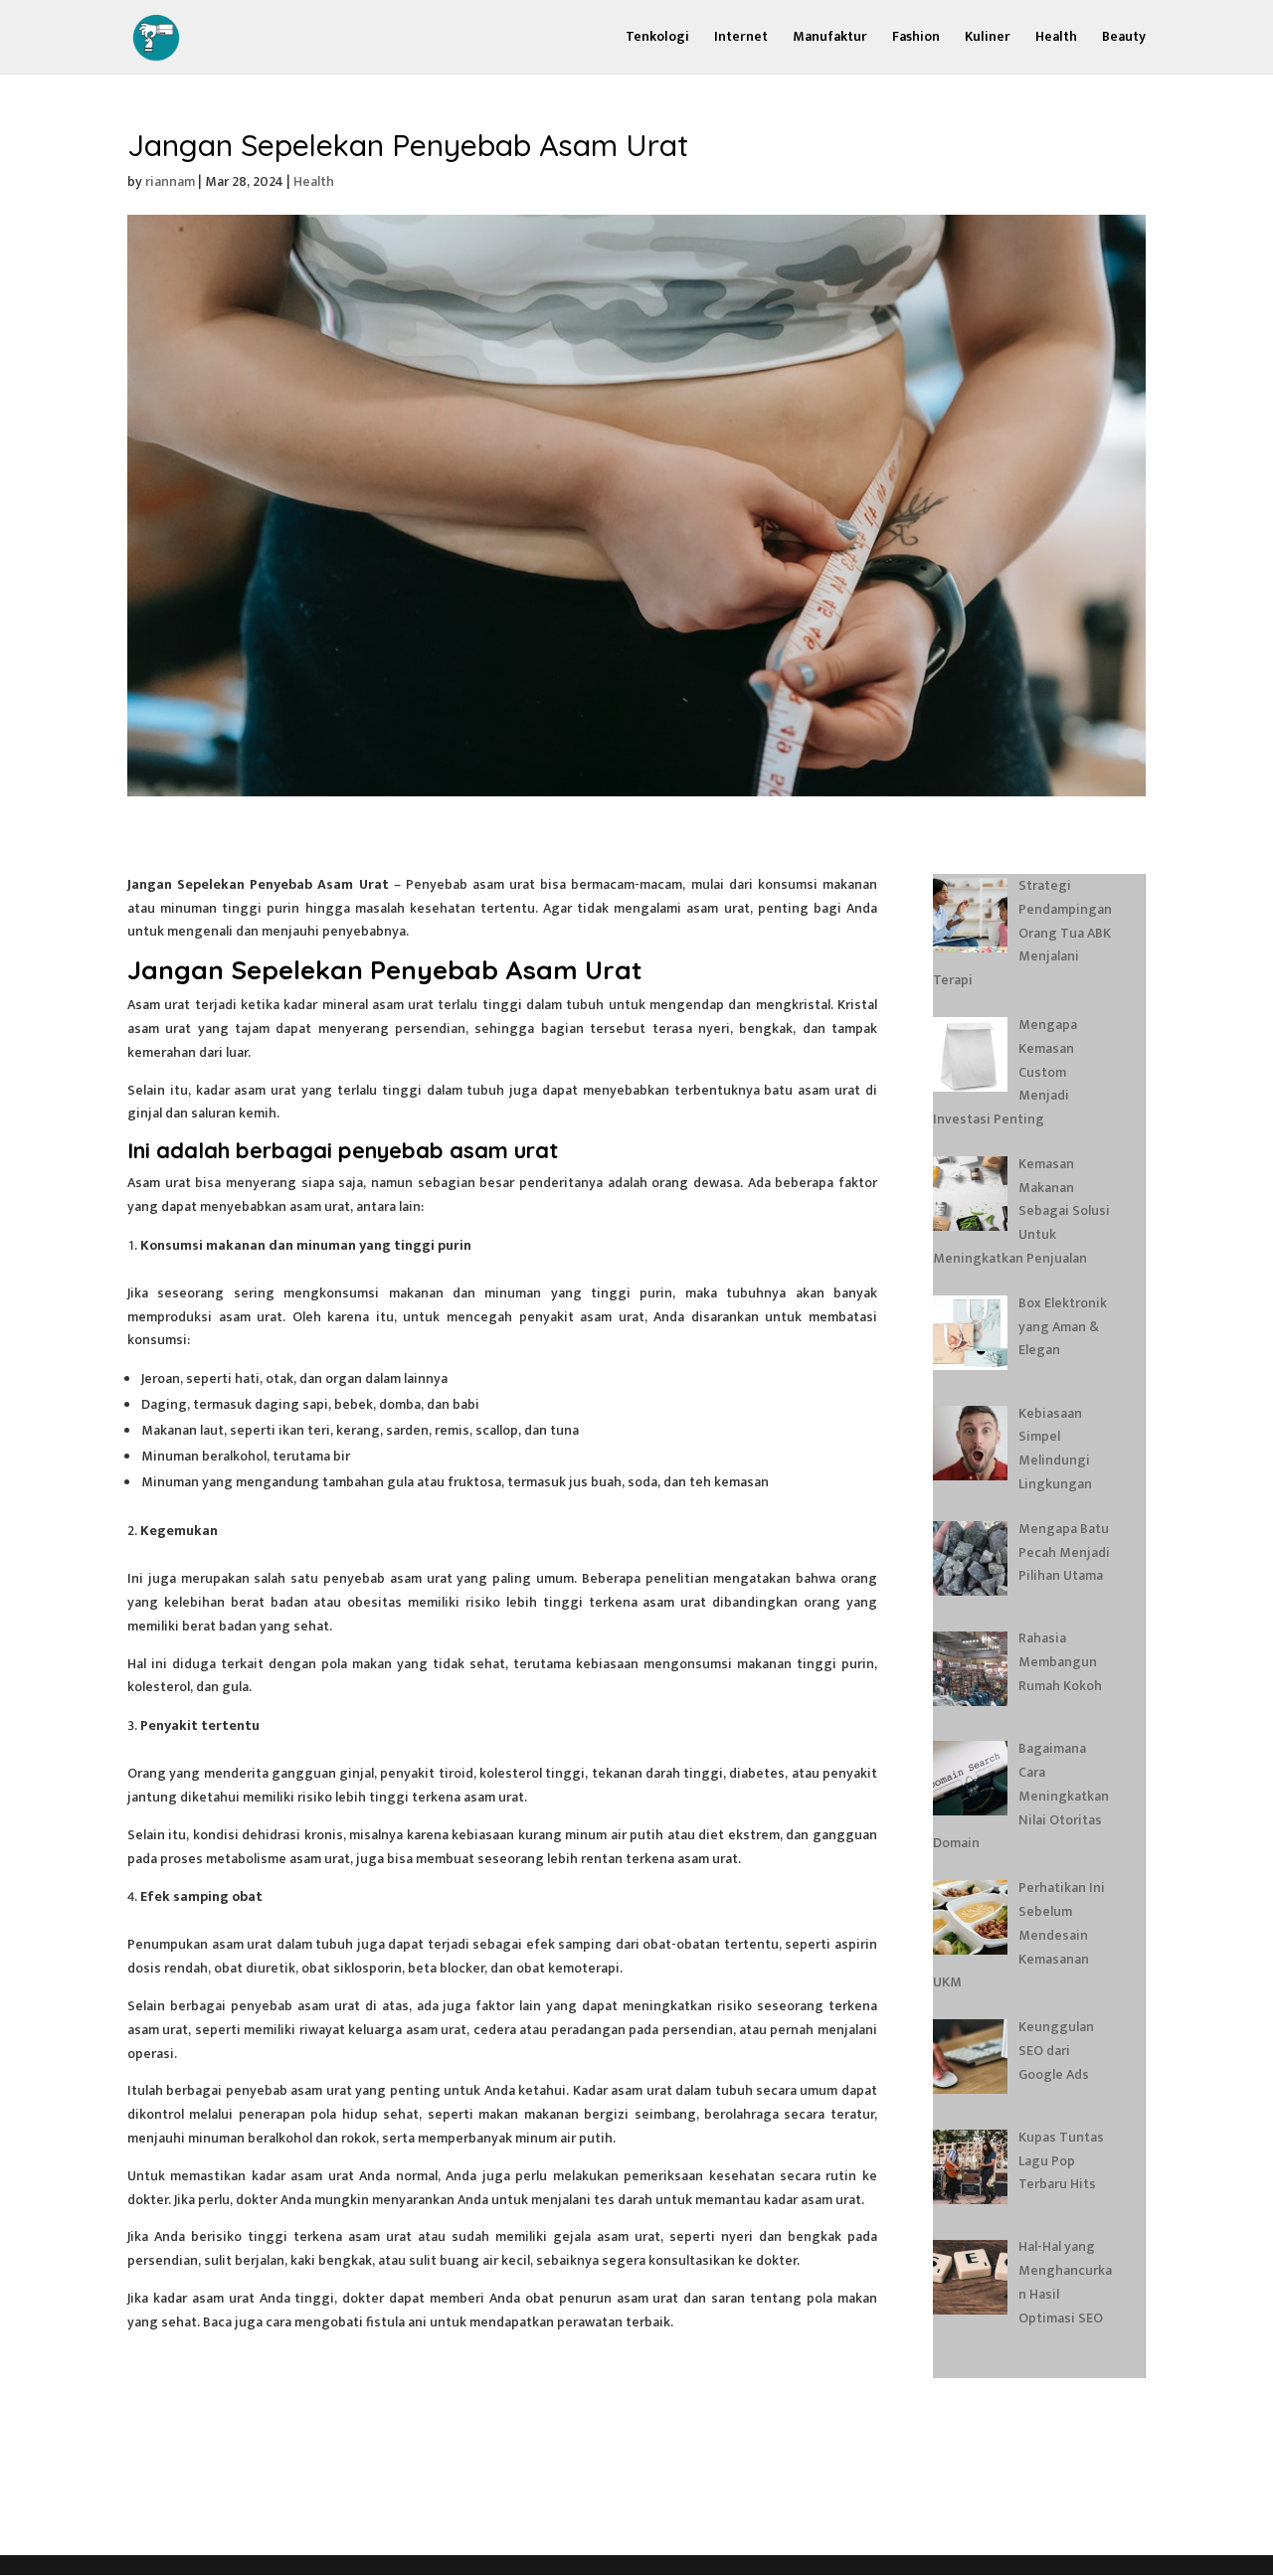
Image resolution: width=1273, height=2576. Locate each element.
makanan (416, 1293)
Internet (741, 39)
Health (1056, 39)
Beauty (1124, 39)
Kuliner (988, 39)
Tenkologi (657, 39)
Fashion (916, 39)
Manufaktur (830, 39)
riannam (170, 181)
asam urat (265, 1090)
